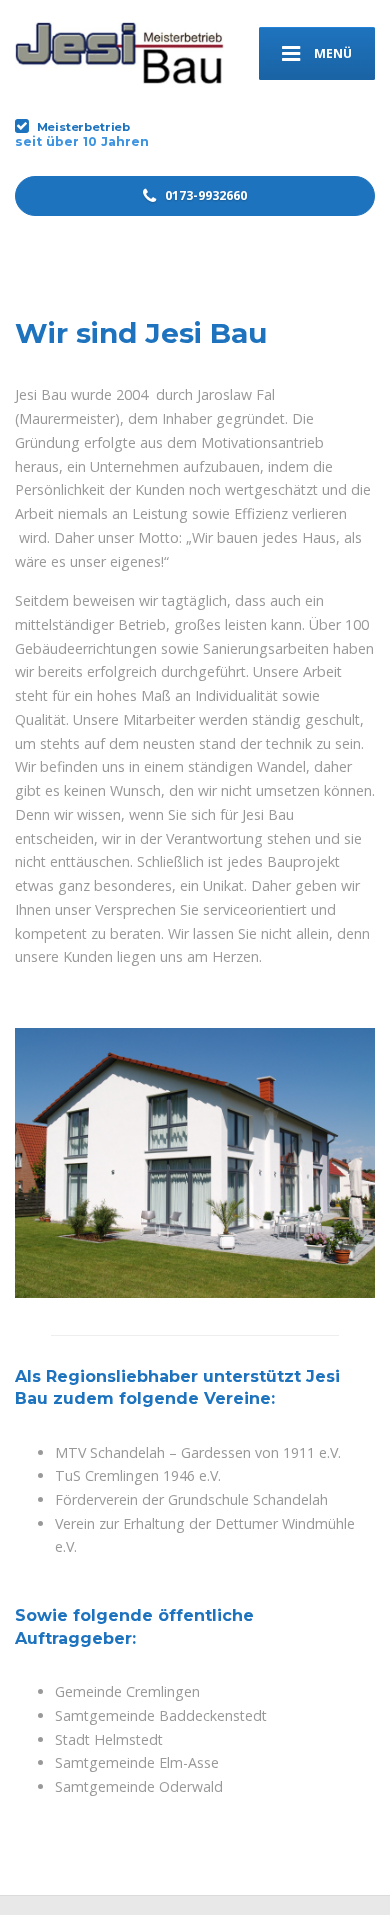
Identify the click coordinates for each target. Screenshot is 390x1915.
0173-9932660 (204, 195)
